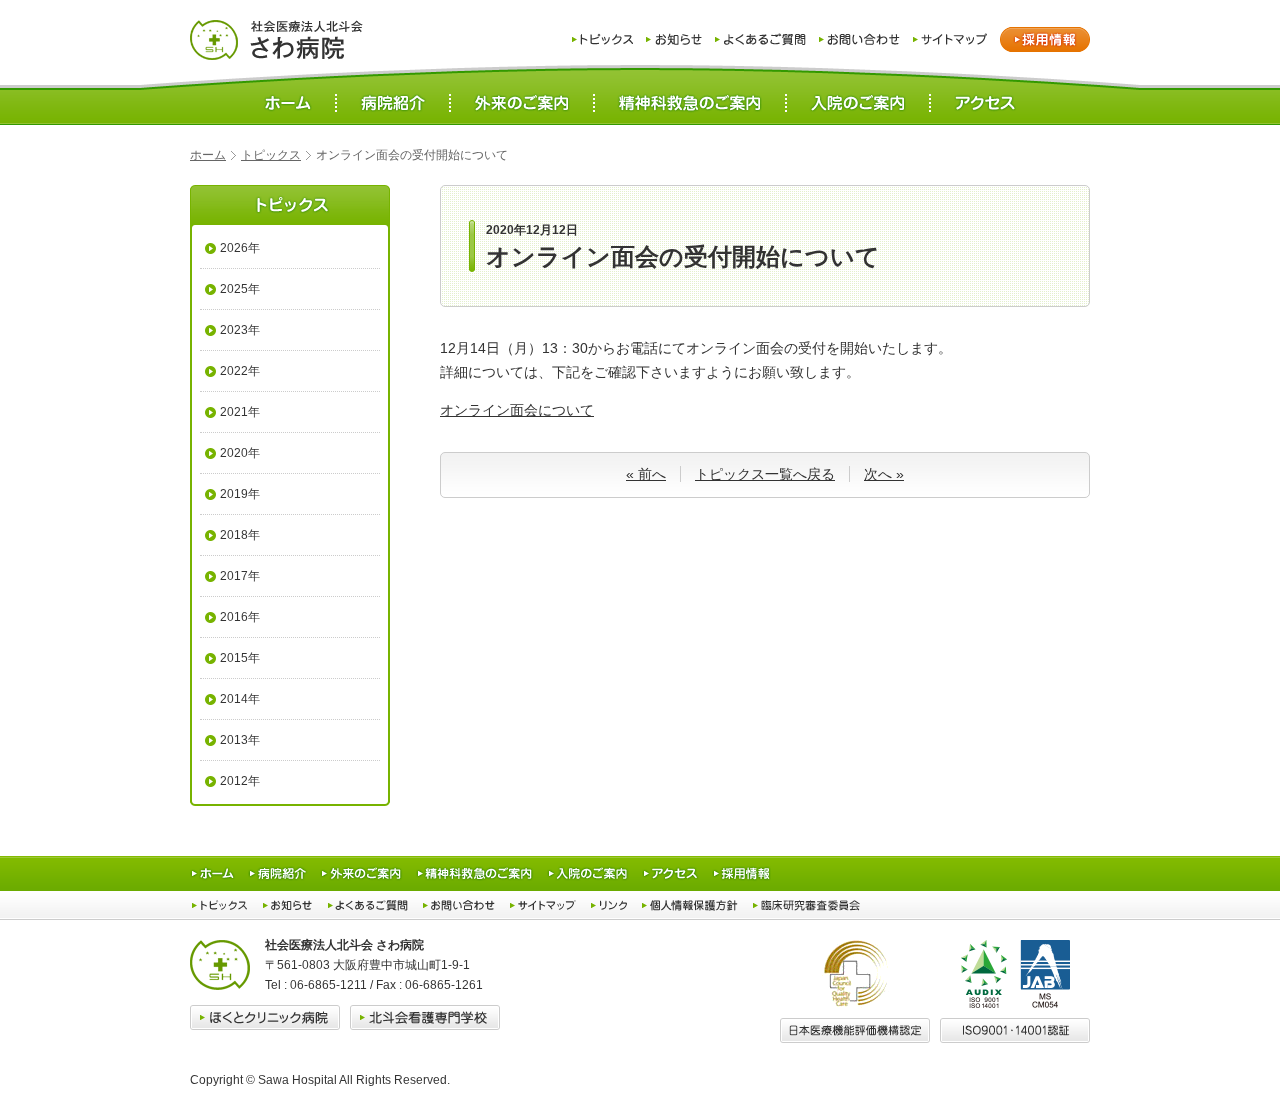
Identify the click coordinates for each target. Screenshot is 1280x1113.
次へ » (884, 474)
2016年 (240, 617)
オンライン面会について (517, 410)
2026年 (240, 248)
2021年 (240, 412)
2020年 (240, 453)
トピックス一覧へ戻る (765, 474)
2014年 (240, 699)
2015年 (240, 658)
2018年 (240, 535)
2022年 (240, 371)
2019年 (240, 494)
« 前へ (646, 474)
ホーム (208, 155)
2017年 (240, 576)
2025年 (240, 289)
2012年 (240, 781)
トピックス (271, 155)
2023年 (240, 330)
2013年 (240, 740)
